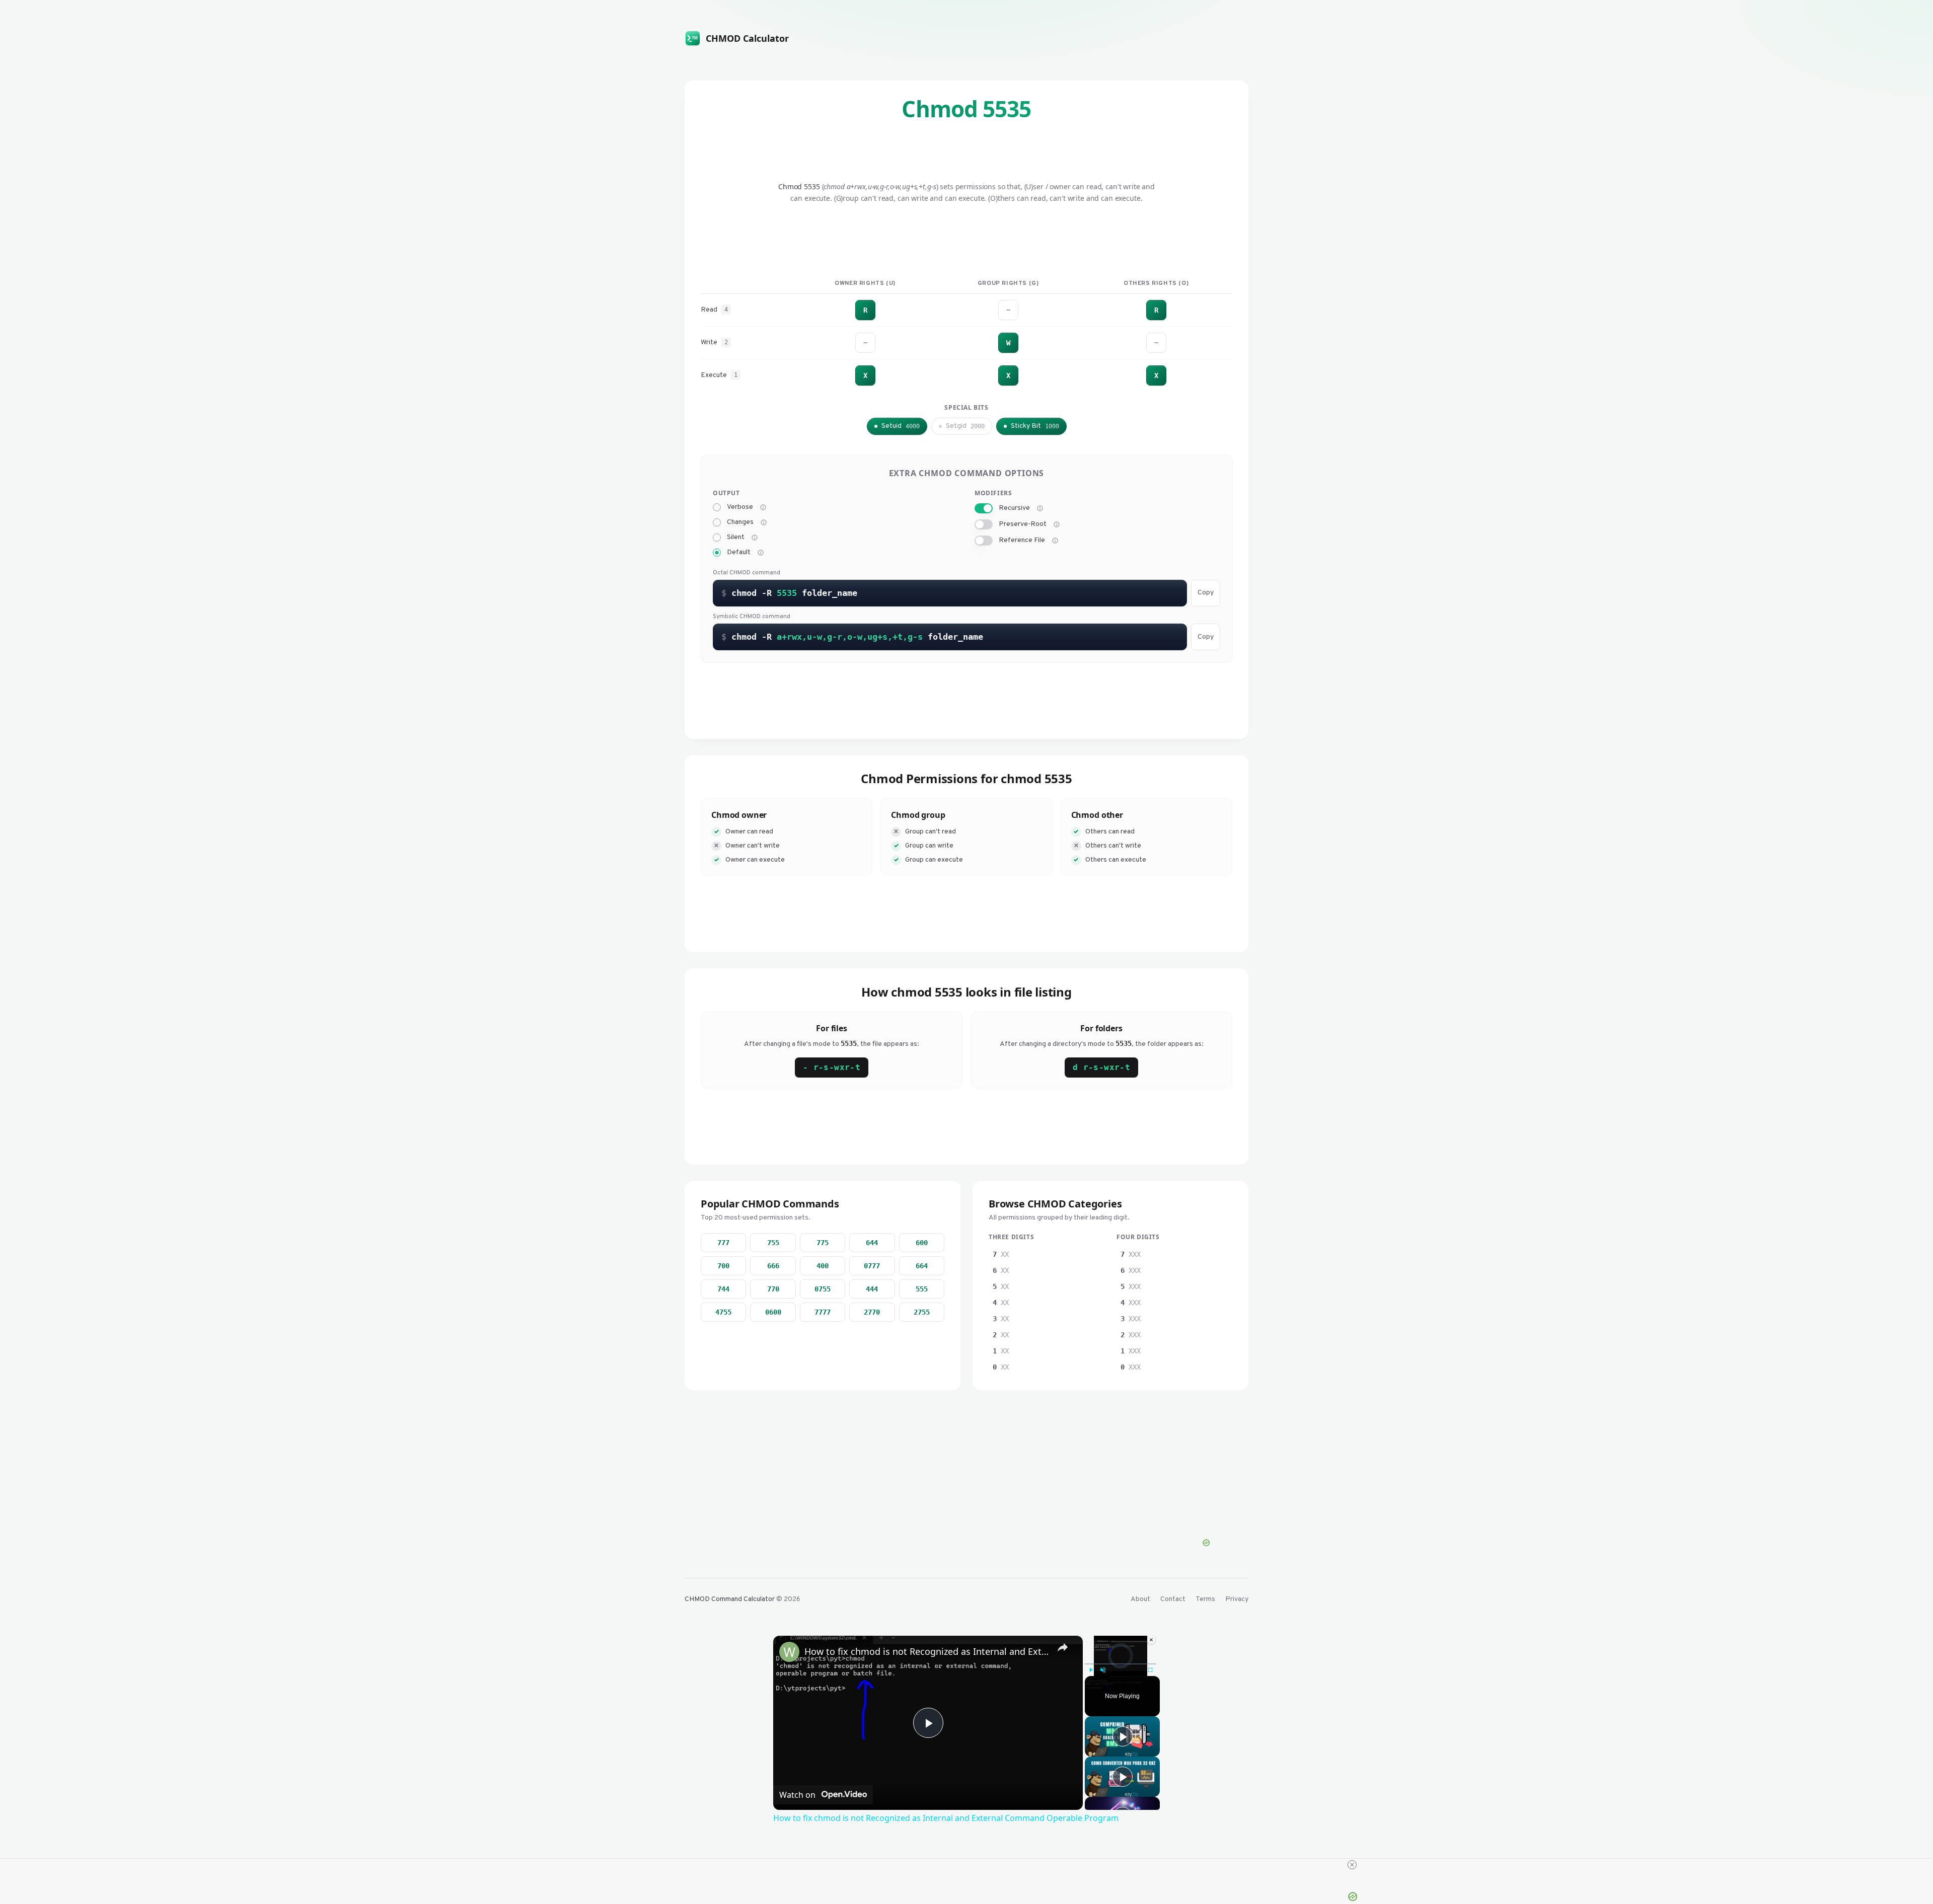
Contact (1173, 1599)
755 (773, 1243)
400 (823, 1266)
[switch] (984, 508)
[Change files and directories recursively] (1040, 508)
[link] (789, 1652)
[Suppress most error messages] (755, 538)
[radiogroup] (836, 530)
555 (922, 1289)
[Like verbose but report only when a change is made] (764, 522)
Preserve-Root (1023, 524)
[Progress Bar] (1121, 1664)
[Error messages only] (761, 553)
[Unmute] (1103, 1670)
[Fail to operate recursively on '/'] (1057, 524)
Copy (1206, 593)
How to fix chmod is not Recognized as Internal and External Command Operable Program (926, 1651)
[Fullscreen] (1150, 1670)
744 (723, 1289)
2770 (872, 1312)
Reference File (1022, 541)
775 (823, 1243)
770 (773, 1289)
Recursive (1014, 508)
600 (922, 1243)
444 (872, 1289)
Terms (1205, 1599)
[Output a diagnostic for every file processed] (763, 507)
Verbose (740, 507)
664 (922, 1266)
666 (773, 1266)
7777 (823, 1312)
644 (872, 1243)
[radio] (717, 507)
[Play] (1091, 1670)
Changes (740, 522)
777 (723, 1243)
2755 (922, 1312)
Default (739, 553)
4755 (723, 1312)
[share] (1063, 1647)
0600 (773, 1312)
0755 (823, 1289)
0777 (872, 1266)
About (1140, 1599)
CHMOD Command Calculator (730, 1599)
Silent (736, 538)
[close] (1352, 1865)
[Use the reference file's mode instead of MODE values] (1055, 541)
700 (723, 1266)
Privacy (1237, 1599)
